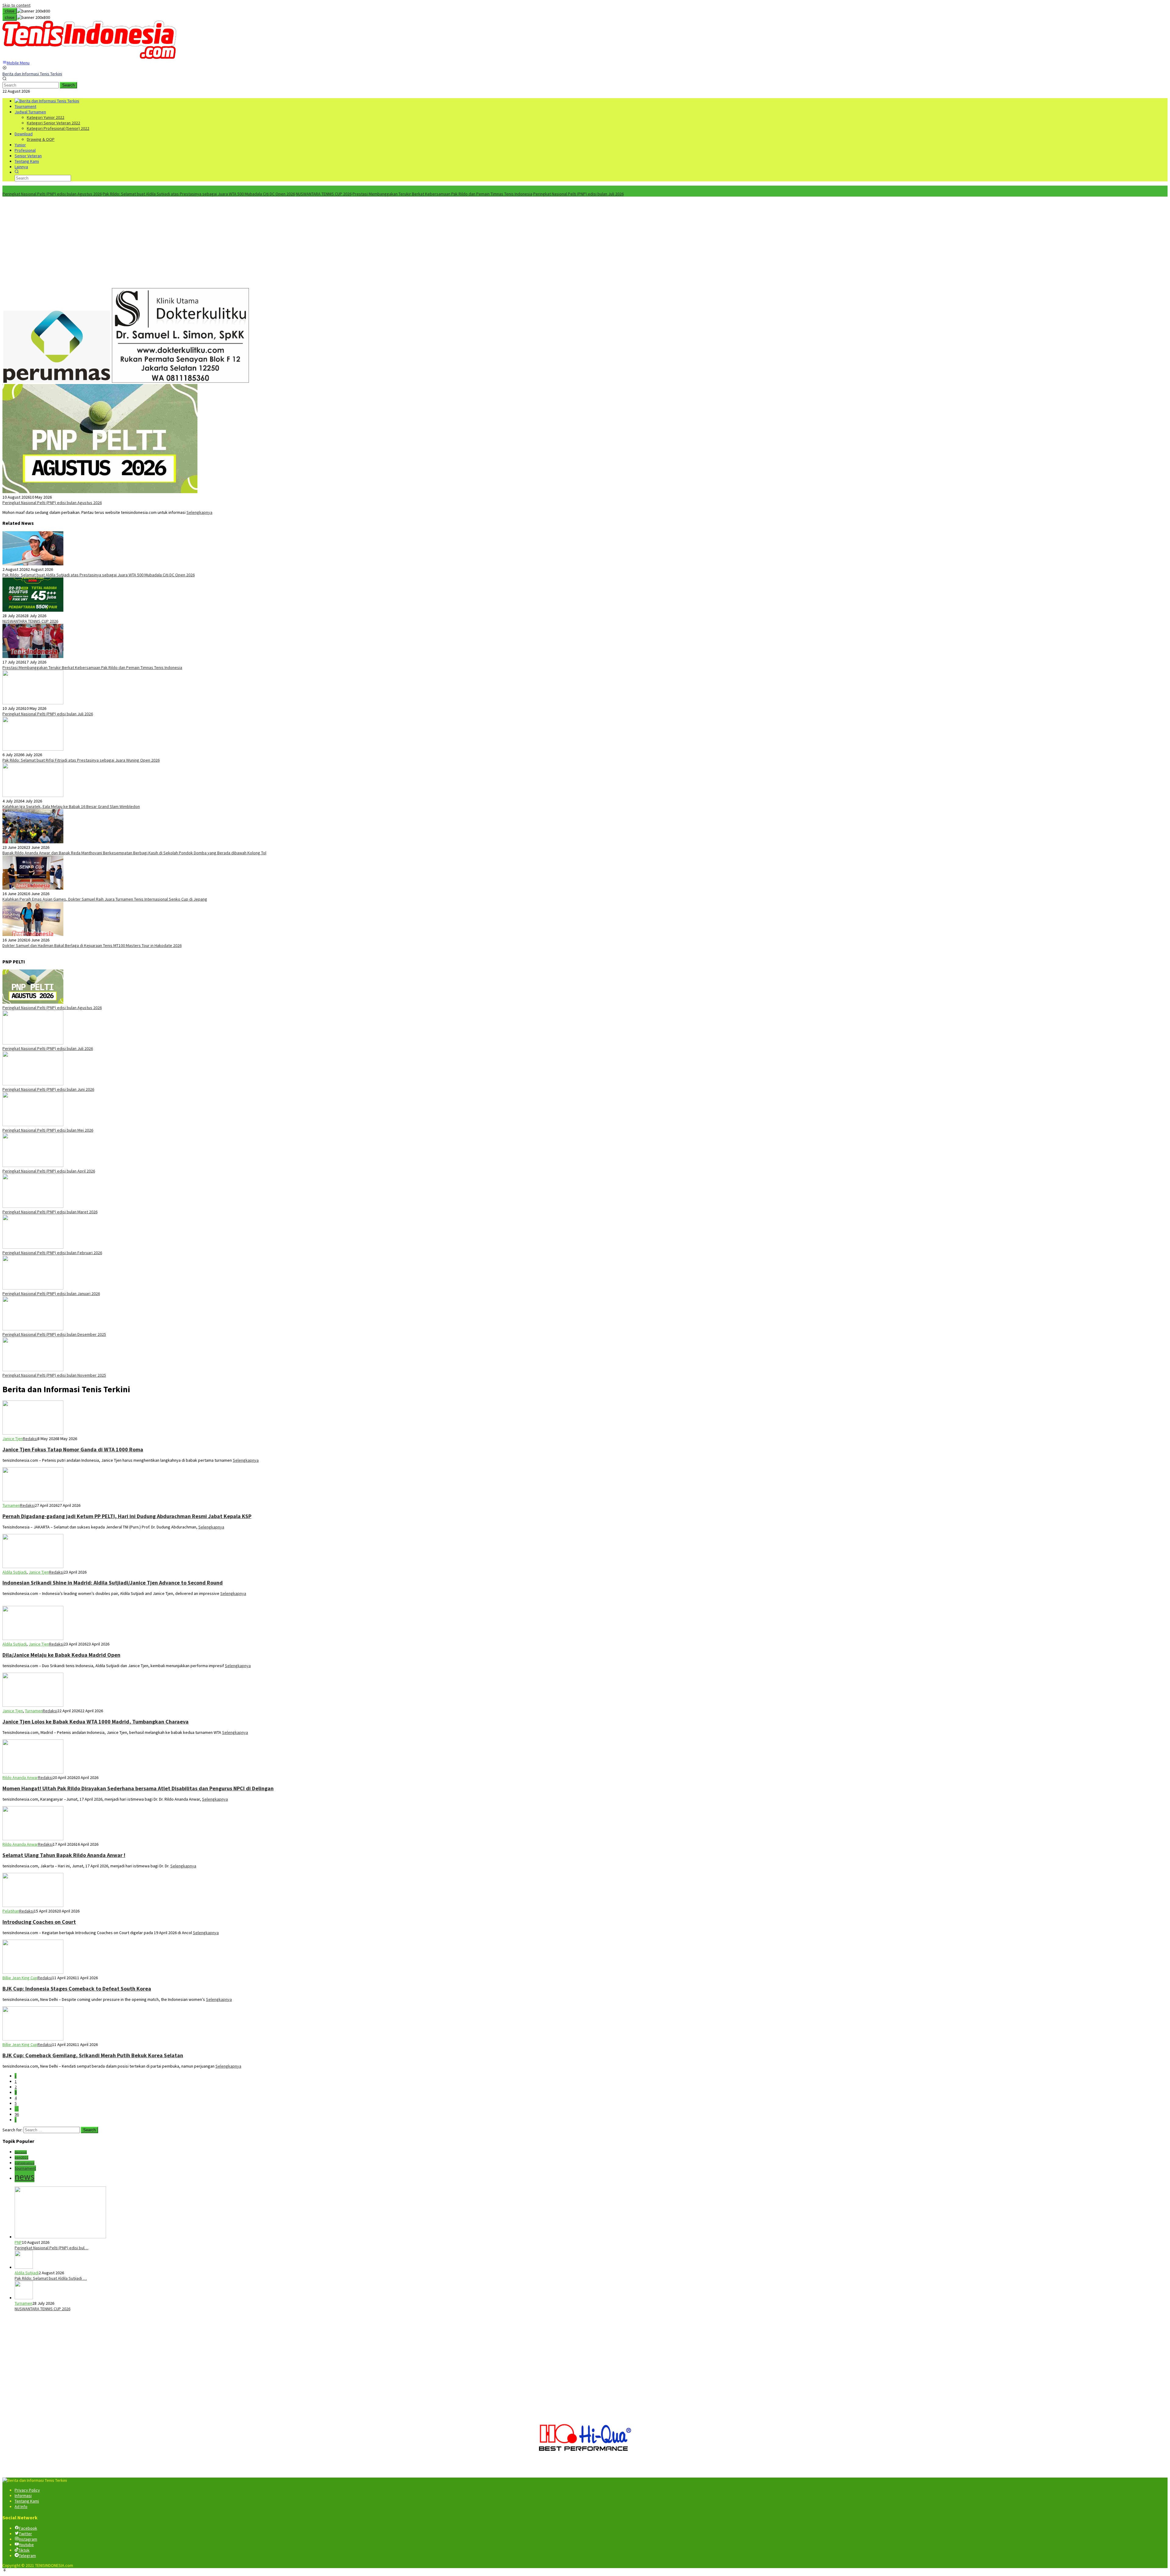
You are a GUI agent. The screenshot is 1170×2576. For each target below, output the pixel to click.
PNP (18, 2242)
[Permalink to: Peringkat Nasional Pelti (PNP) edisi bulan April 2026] (33, 1165)
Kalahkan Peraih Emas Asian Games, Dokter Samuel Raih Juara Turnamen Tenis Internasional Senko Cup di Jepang (105, 899)
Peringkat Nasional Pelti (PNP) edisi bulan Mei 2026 (48, 1130)
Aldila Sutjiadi (14, 1572)
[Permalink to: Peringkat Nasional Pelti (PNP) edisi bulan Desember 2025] (33, 1329)
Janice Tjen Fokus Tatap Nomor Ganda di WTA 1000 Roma (73, 1449)
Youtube (26, 2545)
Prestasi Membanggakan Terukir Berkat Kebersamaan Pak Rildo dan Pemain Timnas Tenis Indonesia (442, 194)
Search (68, 85)
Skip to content (16, 5)
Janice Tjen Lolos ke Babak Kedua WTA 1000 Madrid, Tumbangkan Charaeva (96, 1722)
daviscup (21, 2152)
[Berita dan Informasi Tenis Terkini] (47, 101)
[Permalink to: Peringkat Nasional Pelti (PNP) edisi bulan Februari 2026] (33, 1247)
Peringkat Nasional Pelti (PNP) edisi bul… (51, 2248)
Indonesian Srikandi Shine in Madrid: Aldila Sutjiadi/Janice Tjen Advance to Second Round (113, 1583)
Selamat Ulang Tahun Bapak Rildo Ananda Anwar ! (64, 1855)
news (25, 2177)
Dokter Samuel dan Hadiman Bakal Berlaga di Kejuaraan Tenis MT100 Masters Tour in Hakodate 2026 (92, 945)
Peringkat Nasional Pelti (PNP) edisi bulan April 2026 (49, 1171)
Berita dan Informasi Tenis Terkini (32, 74)
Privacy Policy (27, 2490)
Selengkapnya (199, 512)
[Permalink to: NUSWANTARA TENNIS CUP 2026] (33, 610)
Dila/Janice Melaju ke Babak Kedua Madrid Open (61, 1655)
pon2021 (21, 2158)
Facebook (28, 2528)
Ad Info (21, 2507)
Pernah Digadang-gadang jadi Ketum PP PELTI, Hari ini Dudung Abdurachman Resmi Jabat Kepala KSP (127, 1516)
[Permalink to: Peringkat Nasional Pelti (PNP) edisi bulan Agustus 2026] (100, 492)
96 (17, 2114)
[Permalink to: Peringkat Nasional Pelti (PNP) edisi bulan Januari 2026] (33, 1288)
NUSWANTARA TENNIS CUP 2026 (324, 194)
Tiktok (24, 2550)
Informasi (23, 2496)
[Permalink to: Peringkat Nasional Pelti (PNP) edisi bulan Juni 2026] (33, 1084)
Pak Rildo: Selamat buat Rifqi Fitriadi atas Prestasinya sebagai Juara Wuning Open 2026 (81, 760)
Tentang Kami (27, 2501)
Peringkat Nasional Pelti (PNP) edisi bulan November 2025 (54, 1375)
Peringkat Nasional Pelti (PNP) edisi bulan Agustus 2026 (52, 194)
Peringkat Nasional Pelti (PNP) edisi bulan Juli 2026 (578, 194)
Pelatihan (11, 1911)
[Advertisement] (585, 242)
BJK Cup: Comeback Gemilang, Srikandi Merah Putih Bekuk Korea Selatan (93, 2055)
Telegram (27, 2556)
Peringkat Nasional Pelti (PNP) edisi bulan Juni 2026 (48, 1089)
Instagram (28, 2539)
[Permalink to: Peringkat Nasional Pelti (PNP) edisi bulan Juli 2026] (33, 703)
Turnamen (11, 1505)
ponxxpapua (25, 2163)
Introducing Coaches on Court (39, 1922)
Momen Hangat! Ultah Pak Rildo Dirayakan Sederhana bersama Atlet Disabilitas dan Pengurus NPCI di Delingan (138, 1788)
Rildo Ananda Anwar (20, 1777)
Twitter (25, 2534)
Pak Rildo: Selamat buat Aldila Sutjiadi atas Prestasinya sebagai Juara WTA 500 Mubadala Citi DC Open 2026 (199, 194)
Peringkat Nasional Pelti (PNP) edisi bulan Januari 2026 (51, 1293)
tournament (25, 2168)
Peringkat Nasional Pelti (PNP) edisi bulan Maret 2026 (50, 1212)
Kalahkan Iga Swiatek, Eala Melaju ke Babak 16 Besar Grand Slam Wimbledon (71, 806)
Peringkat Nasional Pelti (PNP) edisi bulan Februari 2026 (52, 1253)
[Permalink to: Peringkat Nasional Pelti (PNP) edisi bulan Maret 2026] (33, 1206)
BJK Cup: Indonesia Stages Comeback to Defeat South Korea (77, 1989)
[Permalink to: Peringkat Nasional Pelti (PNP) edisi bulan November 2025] (33, 1370)
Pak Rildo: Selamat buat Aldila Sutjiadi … (51, 2278)
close (10, 11)
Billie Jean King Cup (20, 1978)
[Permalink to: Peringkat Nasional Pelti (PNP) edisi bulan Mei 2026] (33, 1125)
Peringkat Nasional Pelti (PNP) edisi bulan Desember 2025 (54, 1334)
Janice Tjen (13, 1439)
